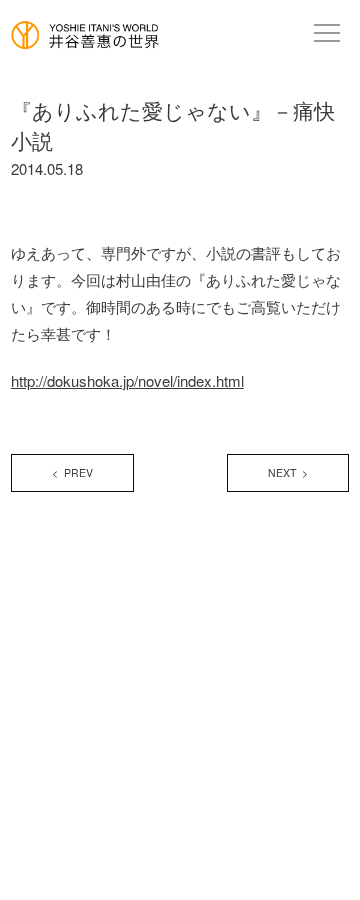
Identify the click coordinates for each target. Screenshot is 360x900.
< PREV (72, 472)
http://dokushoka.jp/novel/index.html (127, 380)
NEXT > (288, 472)
